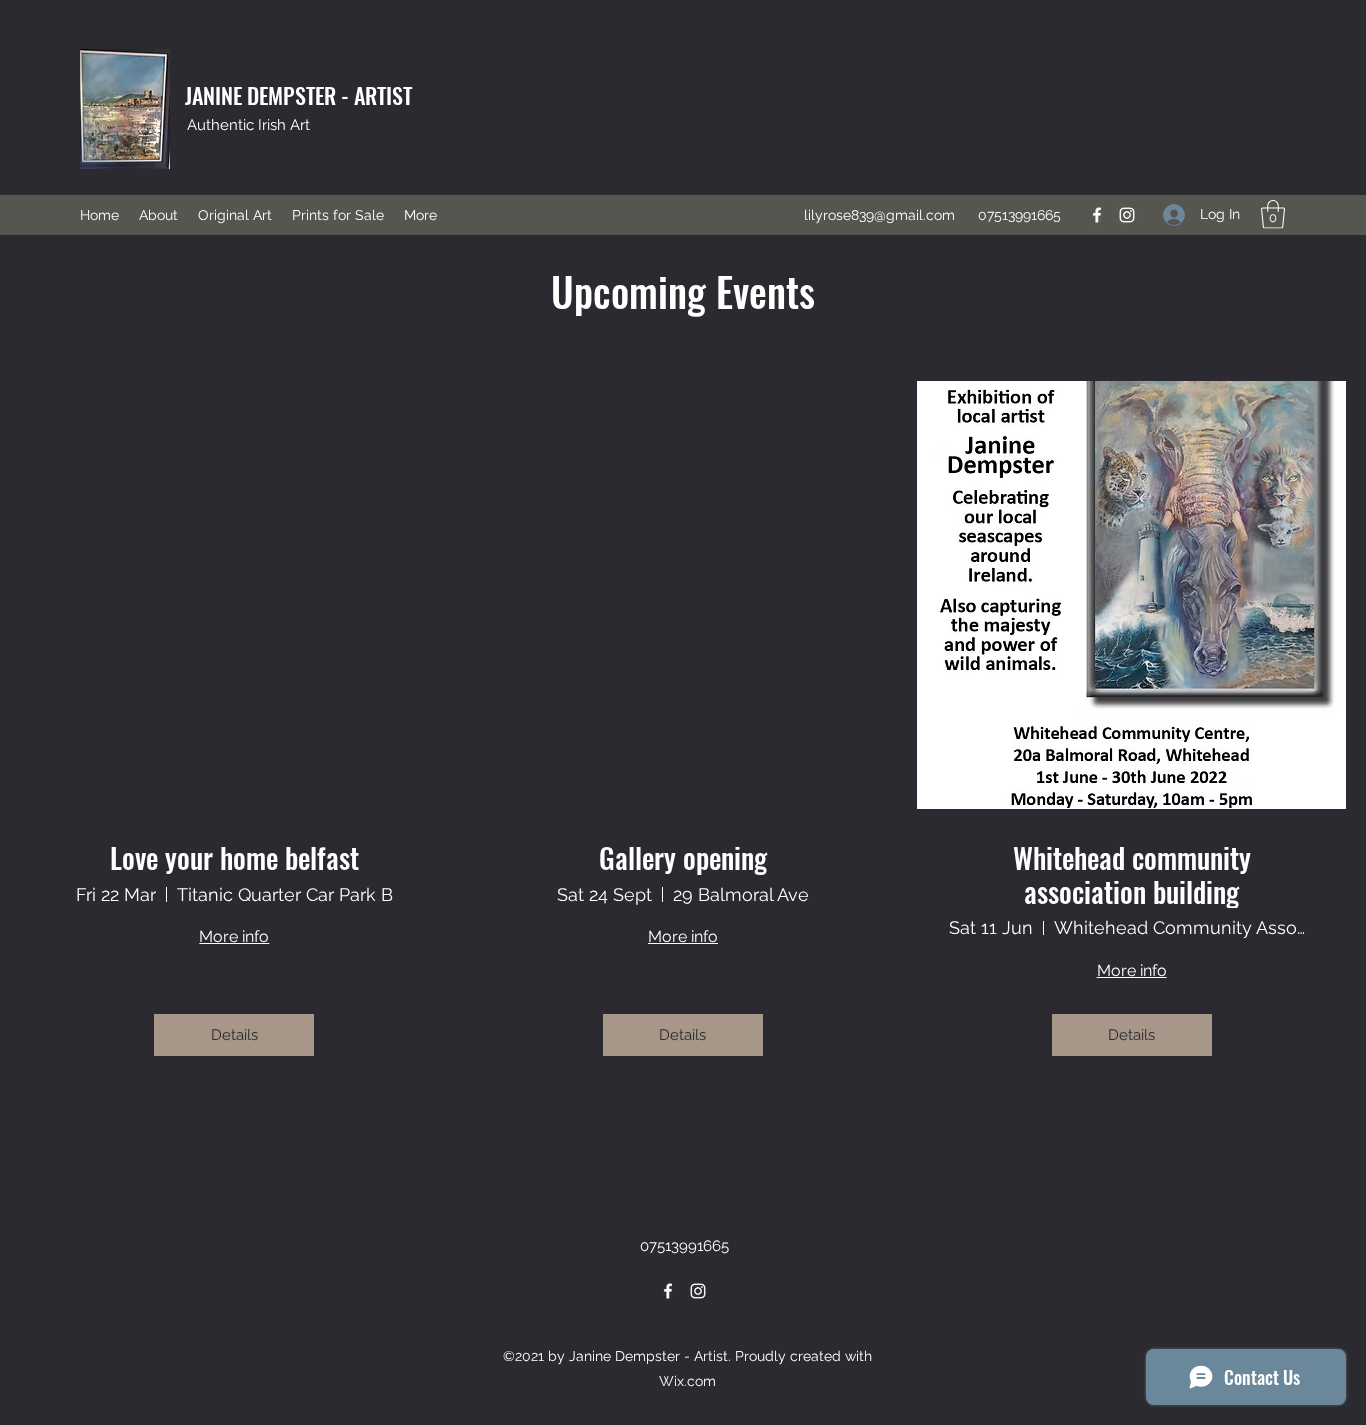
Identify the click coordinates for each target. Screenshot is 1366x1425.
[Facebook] (1097, 215)
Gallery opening (683, 858)
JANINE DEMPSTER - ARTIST (298, 95)
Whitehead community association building (1132, 874)
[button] (1273, 214)
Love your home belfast (234, 858)
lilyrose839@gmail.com (879, 215)
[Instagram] (1127, 215)
